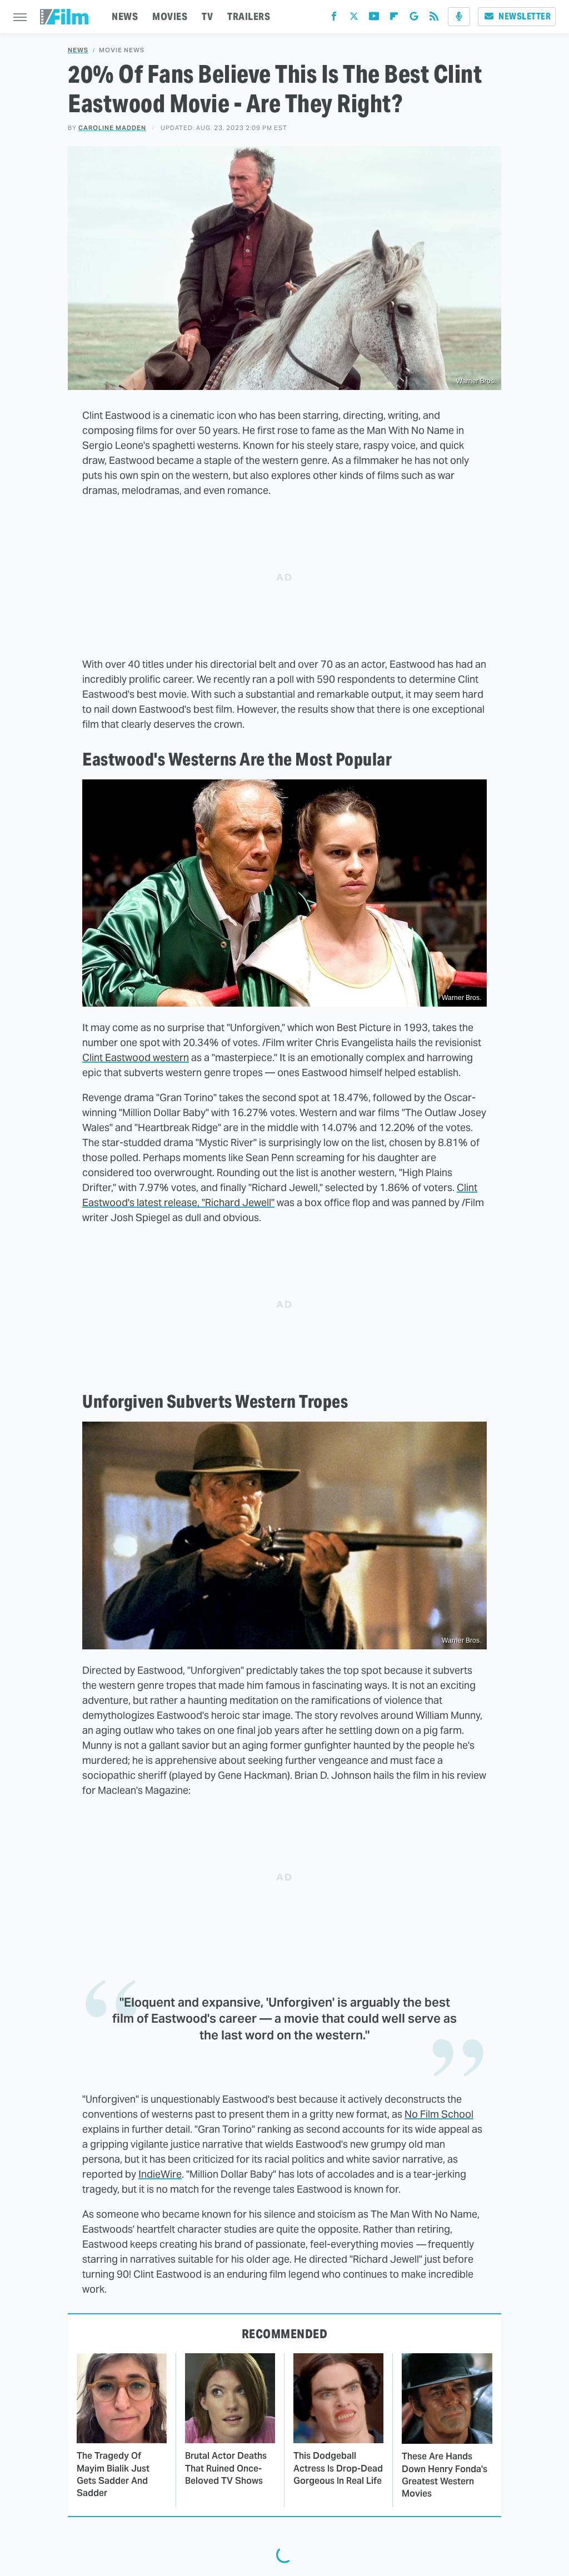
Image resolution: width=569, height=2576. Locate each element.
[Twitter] (354, 19)
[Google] (414, 19)
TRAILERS (249, 16)
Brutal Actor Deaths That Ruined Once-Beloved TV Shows (226, 2468)
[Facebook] (334, 19)
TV (207, 16)
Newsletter (525, 16)
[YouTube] (374, 19)
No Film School (439, 2114)
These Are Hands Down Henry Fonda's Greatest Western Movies (445, 2475)
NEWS (125, 16)
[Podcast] (459, 17)
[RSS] (434, 19)
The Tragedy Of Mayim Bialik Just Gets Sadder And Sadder (113, 2474)
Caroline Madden (112, 128)
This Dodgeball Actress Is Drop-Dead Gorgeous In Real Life (338, 2468)
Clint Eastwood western (136, 1057)
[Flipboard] (394, 19)
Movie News (122, 50)
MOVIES (170, 16)
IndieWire (160, 2174)
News (78, 50)
